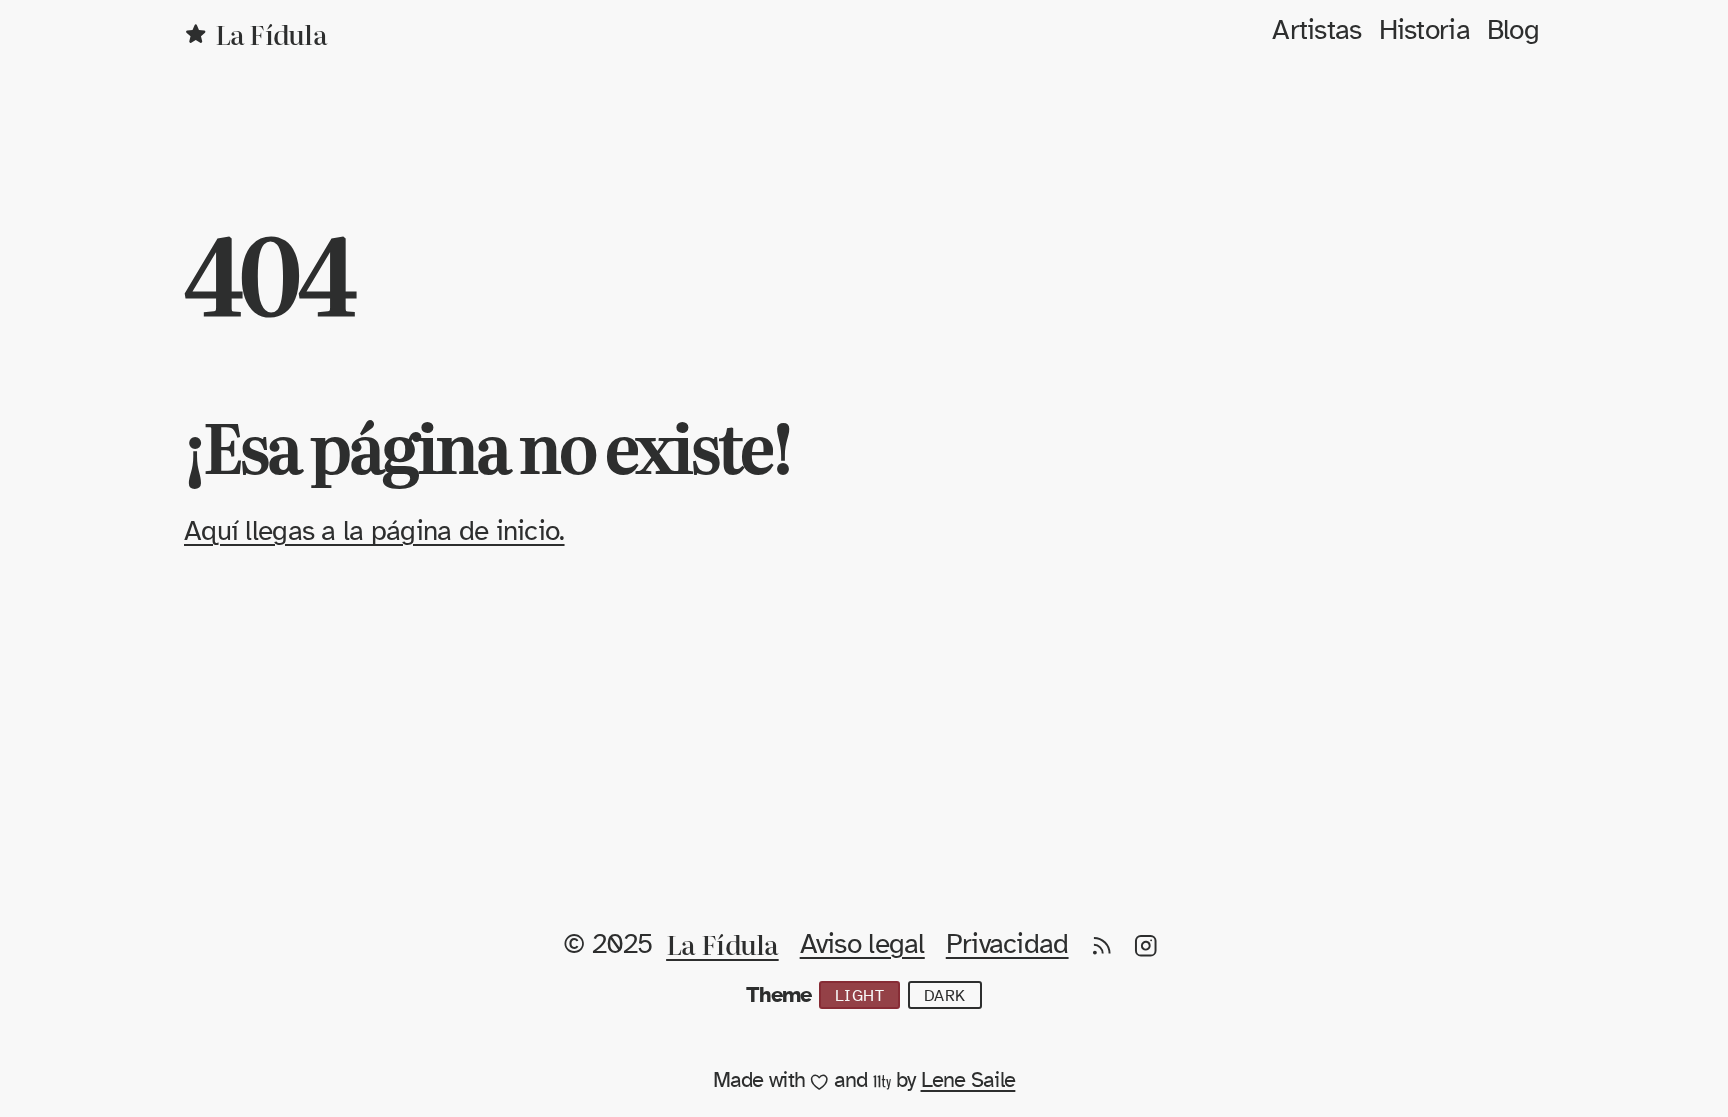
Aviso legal (862, 945)
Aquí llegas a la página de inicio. (374, 532)
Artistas (1316, 31)
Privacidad (1007, 945)
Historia (1424, 31)
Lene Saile (968, 1080)
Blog (1513, 31)
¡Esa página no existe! (487, 444)
